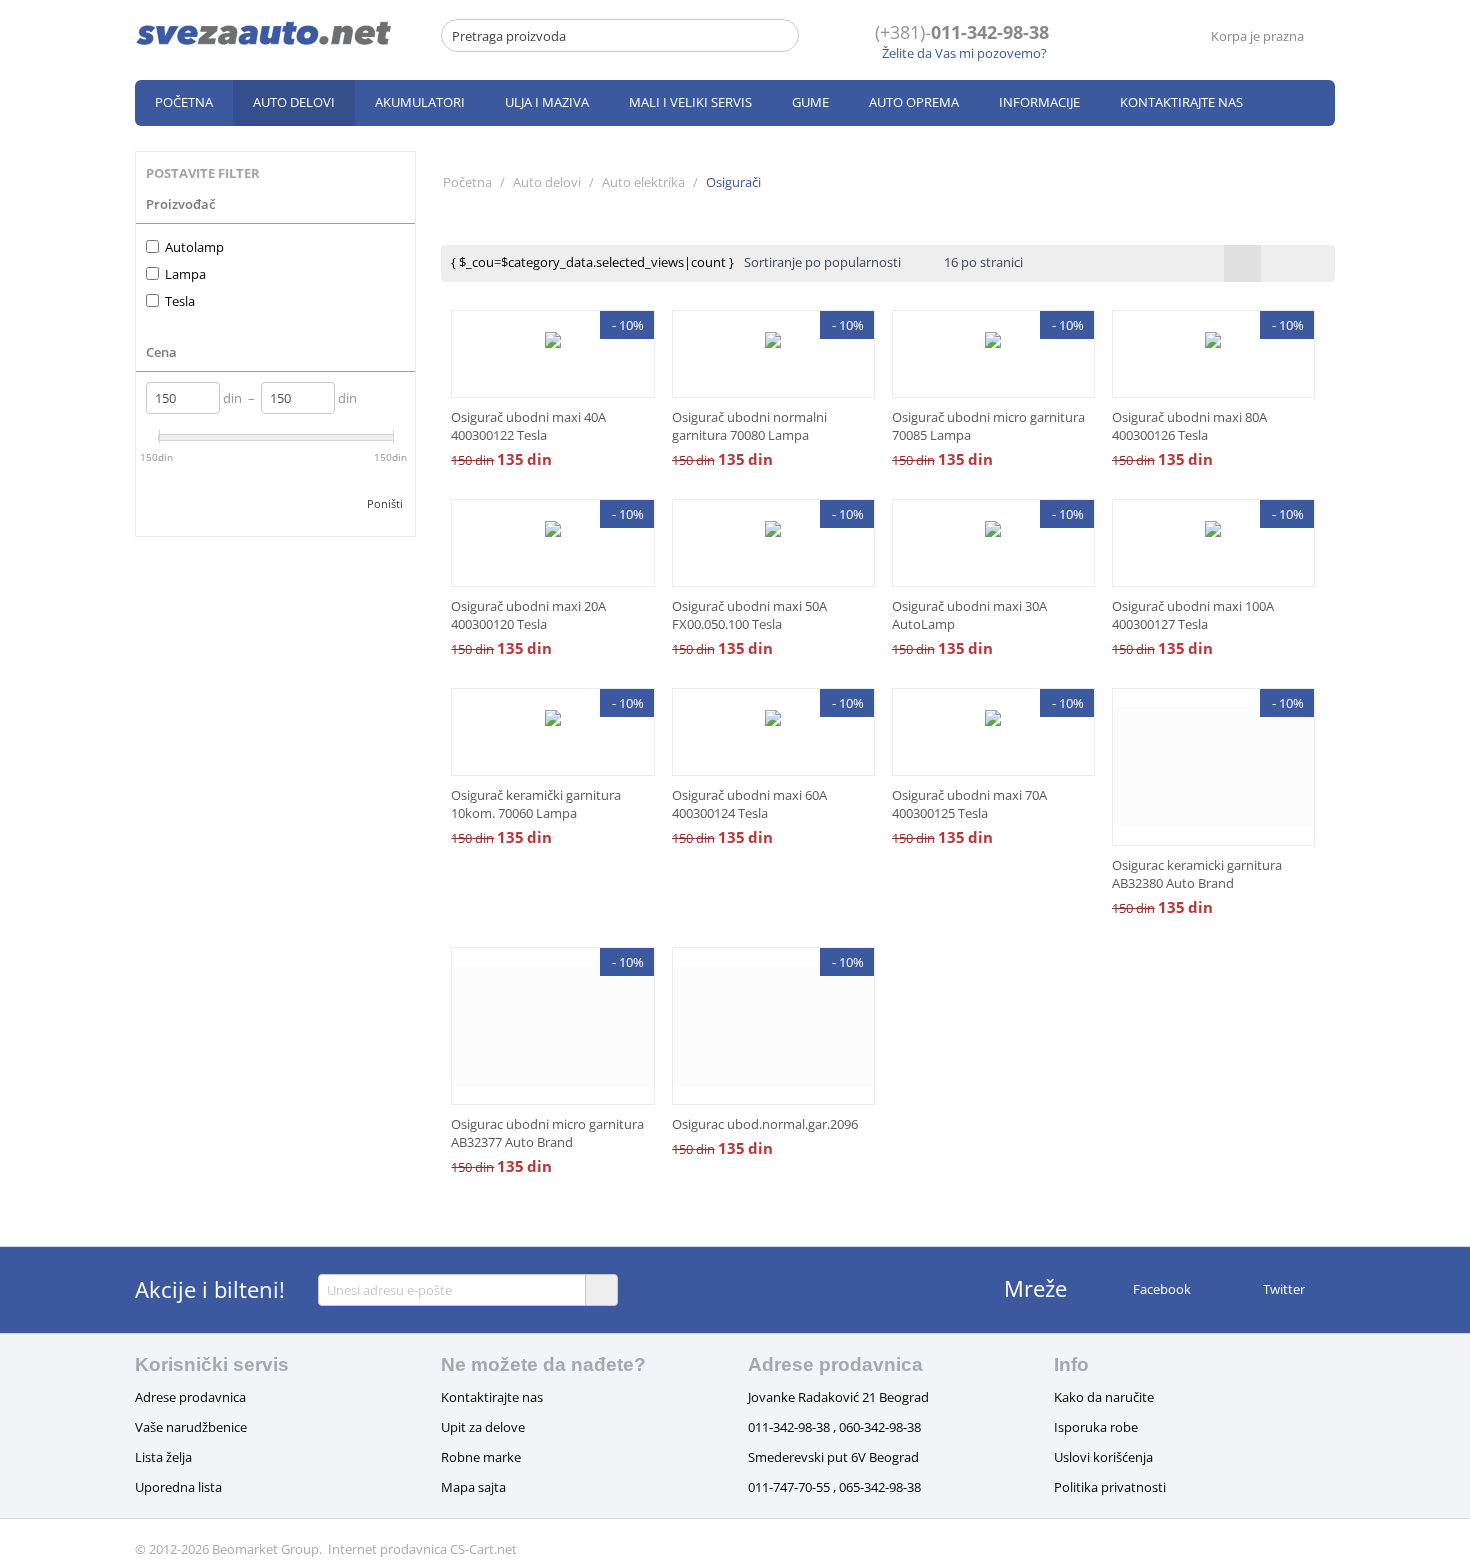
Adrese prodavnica (190, 1397)
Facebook (1160, 1289)
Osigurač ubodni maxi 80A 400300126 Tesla (1189, 426)
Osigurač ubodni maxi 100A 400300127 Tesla (1193, 615)
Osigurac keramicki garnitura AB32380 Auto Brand (1197, 874)
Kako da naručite (1104, 1397)
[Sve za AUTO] (264, 32)
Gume (810, 102)
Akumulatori (420, 102)
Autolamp (194, 247)
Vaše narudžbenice (191, 1427)
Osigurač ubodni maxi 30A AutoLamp (969, 615)
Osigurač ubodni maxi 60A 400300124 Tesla (749, 804)
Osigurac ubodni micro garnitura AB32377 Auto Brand (547, 1133)
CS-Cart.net (483, 1549)
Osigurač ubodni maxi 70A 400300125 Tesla (969, 804)
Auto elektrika (643, 182)
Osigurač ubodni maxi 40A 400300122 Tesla (528, 426)
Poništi (385, 503)
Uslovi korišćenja (1103, 1457)
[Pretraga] (784, 37)
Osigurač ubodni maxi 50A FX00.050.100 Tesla (749, 615)
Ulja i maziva (547, 102)
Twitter (1282, 1289)
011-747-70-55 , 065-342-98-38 (834, 1487)
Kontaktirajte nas (1181, 102)
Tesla (180, 301)
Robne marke (481, 1457)
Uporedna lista (178, 1487)
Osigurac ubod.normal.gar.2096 (765, 1124)
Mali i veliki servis (690, 102)
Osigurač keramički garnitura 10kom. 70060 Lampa (536, 804)
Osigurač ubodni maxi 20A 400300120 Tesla (528, 615)
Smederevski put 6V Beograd (833, 1457)
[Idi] (601, 1290)
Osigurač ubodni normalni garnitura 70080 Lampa (749, 426)
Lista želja (163, 1457)
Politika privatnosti (1110, 1487)
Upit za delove (483, 1427)
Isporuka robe (1096, 1427)
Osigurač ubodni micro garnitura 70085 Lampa (988, 426)
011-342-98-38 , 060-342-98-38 (834, 1427)
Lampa (185, 274)
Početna (184, 102)
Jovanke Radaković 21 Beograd (838, 1397)
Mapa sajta (473, 1487)
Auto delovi (294, 102)
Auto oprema (914, 102)
